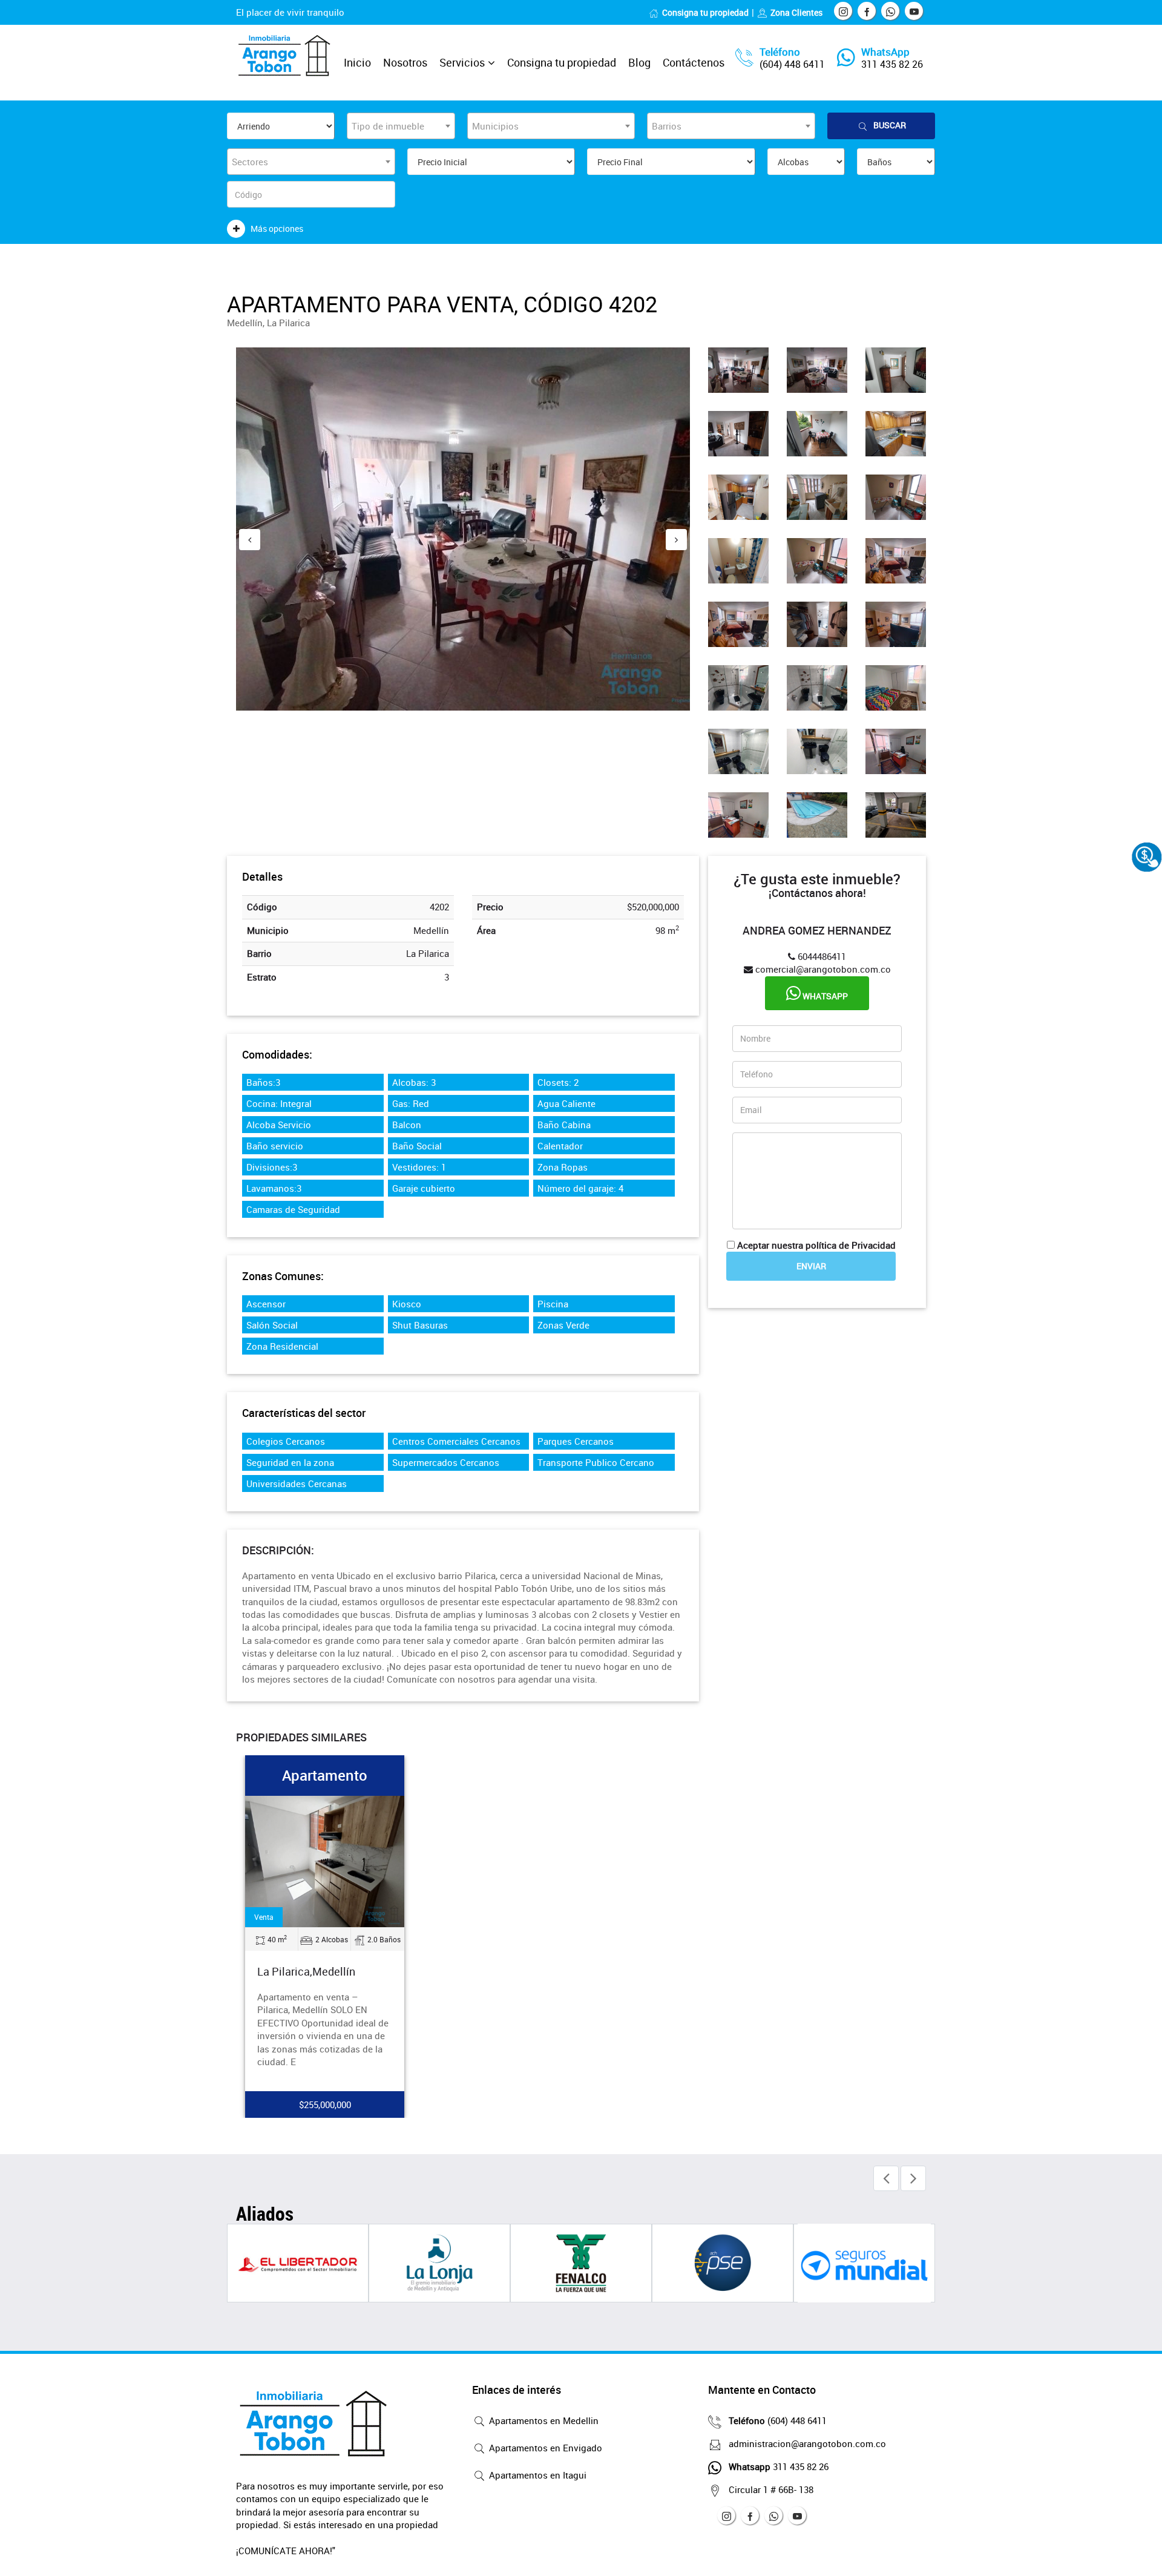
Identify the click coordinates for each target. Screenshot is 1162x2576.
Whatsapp (824, 996)
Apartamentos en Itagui (537, 2475)
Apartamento (325, 1775)
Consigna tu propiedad (705, 12)
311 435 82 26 (892, 64)
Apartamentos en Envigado (544, 2448)
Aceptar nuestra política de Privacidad (816, 1245)
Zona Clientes (796, 12)
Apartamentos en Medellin (543, 2420)
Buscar (890, 125)
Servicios (462, 62)
